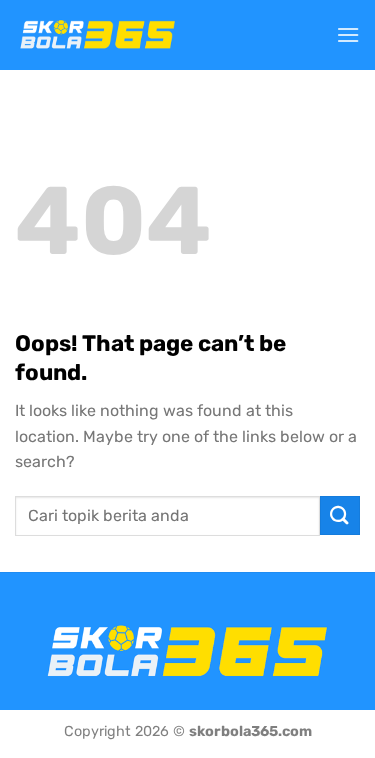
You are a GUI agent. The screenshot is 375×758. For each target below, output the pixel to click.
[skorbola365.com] (98, 35)
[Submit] (340, 515)
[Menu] (348, 34)
